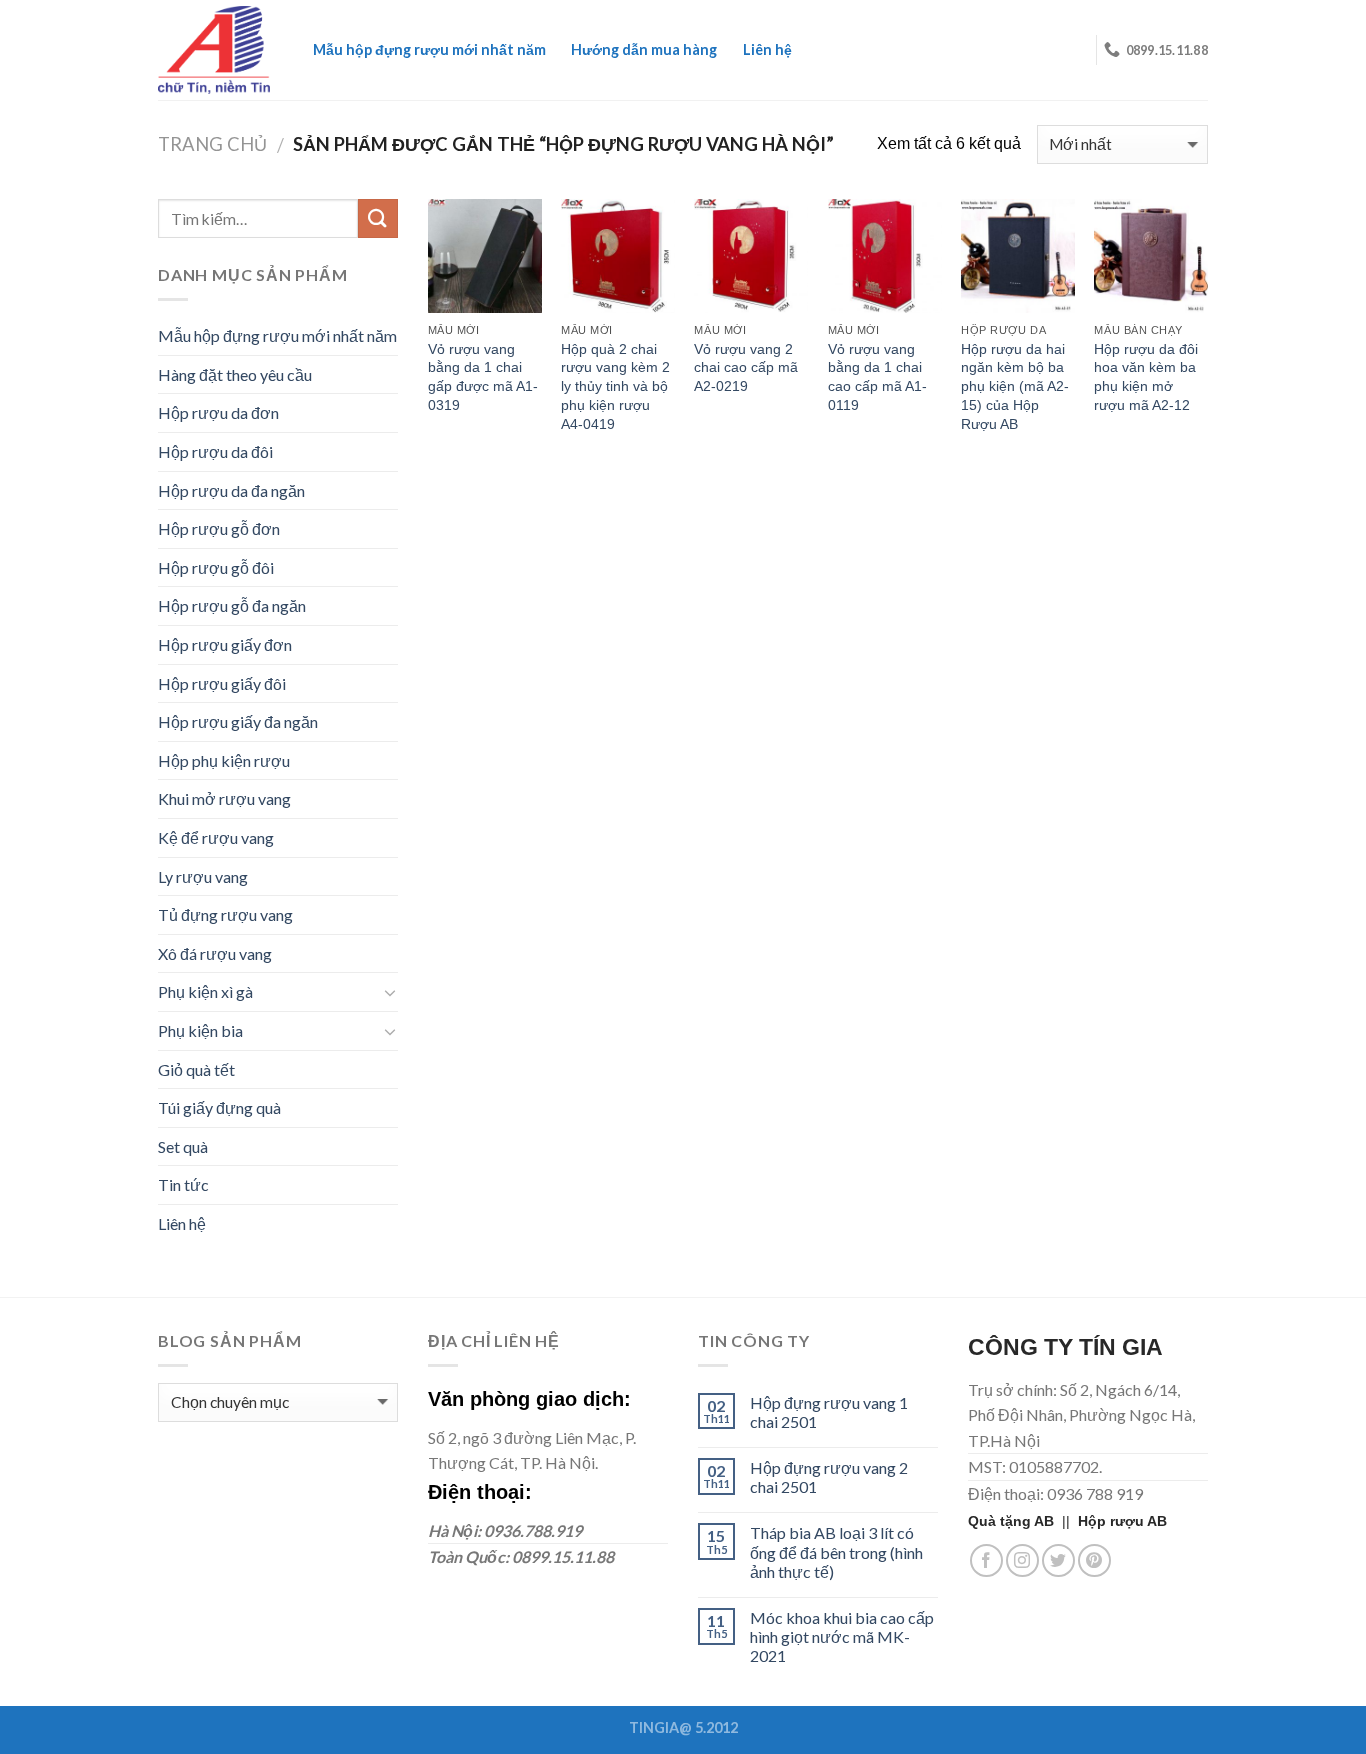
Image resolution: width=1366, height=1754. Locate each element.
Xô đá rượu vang (215, 953)
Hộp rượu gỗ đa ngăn (232, 605)
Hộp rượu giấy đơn (225, 644)
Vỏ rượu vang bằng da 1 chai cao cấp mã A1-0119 (877, 377)
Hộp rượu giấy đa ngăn (238, 721)
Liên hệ (767, 49)
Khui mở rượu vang (224, 798)
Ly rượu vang (203, 876)
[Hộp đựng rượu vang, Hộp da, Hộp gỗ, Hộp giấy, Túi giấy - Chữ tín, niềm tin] (214, 50)
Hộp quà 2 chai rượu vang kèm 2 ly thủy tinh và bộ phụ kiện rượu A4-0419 (615, 386)
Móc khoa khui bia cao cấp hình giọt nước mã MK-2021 (842, 1636)
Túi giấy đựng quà (219, 1107)
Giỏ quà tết (196, 1069)
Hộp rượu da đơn (218, 412)
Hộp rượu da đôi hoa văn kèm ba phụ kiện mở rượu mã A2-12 (1146, 377)
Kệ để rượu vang (216, 837)
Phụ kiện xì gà (205, 991)
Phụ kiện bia (200, 1030)
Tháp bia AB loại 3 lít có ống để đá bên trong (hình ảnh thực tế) (836, 1551)
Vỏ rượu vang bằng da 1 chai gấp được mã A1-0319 (483, 377)
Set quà (183, 1146)
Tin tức (183, 1184)
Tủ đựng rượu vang (225, 914)
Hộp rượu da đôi (215, 451)
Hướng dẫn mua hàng (644, 49)
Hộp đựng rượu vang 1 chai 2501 (829, 1412)
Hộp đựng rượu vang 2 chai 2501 (829, 1477)
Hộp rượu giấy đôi (222, 683)
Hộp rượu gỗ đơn (219, 528)
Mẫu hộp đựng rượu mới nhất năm (429, 49)
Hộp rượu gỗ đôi (216, 567)
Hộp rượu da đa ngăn (231, 490)
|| (1023, 1521)
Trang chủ (212, 144)
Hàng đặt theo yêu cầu (235, 374)
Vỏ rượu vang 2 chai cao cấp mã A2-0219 (746, 367)
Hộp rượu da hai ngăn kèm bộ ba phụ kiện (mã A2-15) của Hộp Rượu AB (1015, 386)
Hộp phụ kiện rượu (224, 760)
